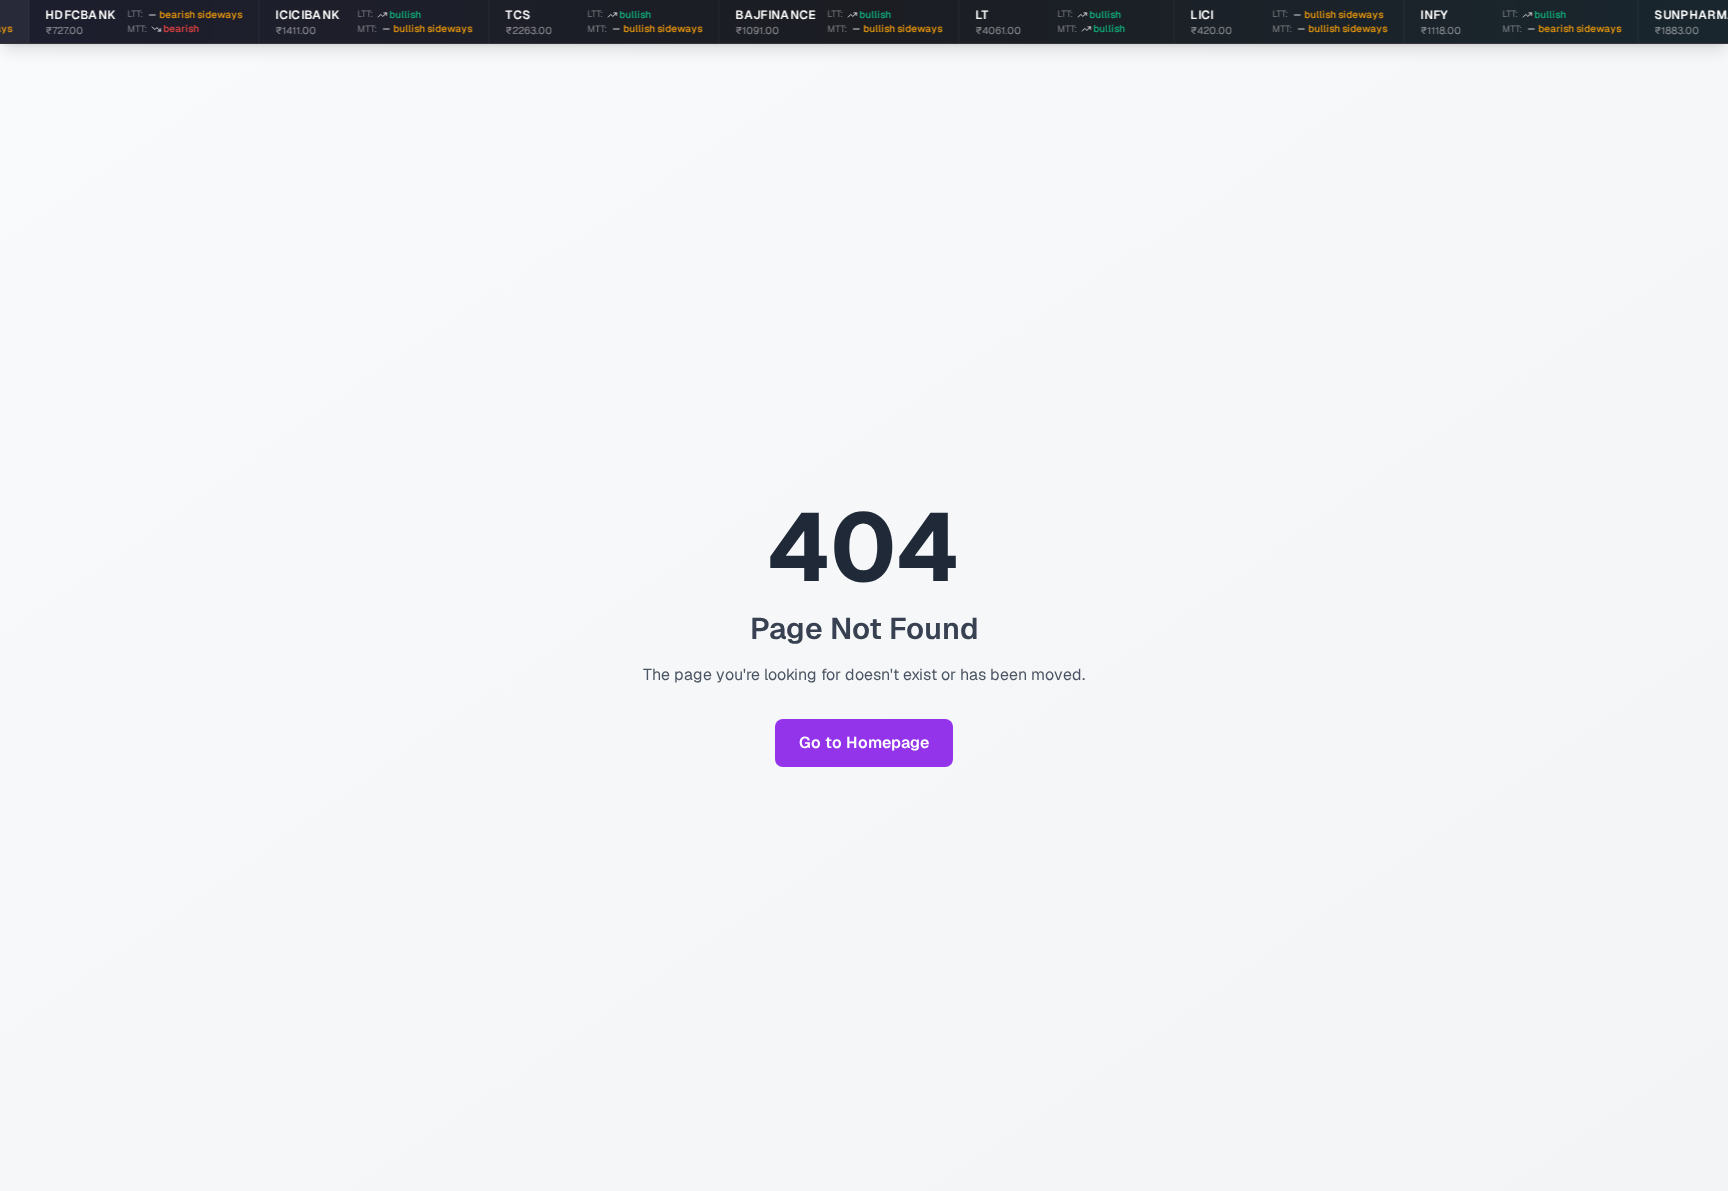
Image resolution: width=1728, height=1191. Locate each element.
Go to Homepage (864, 742)
